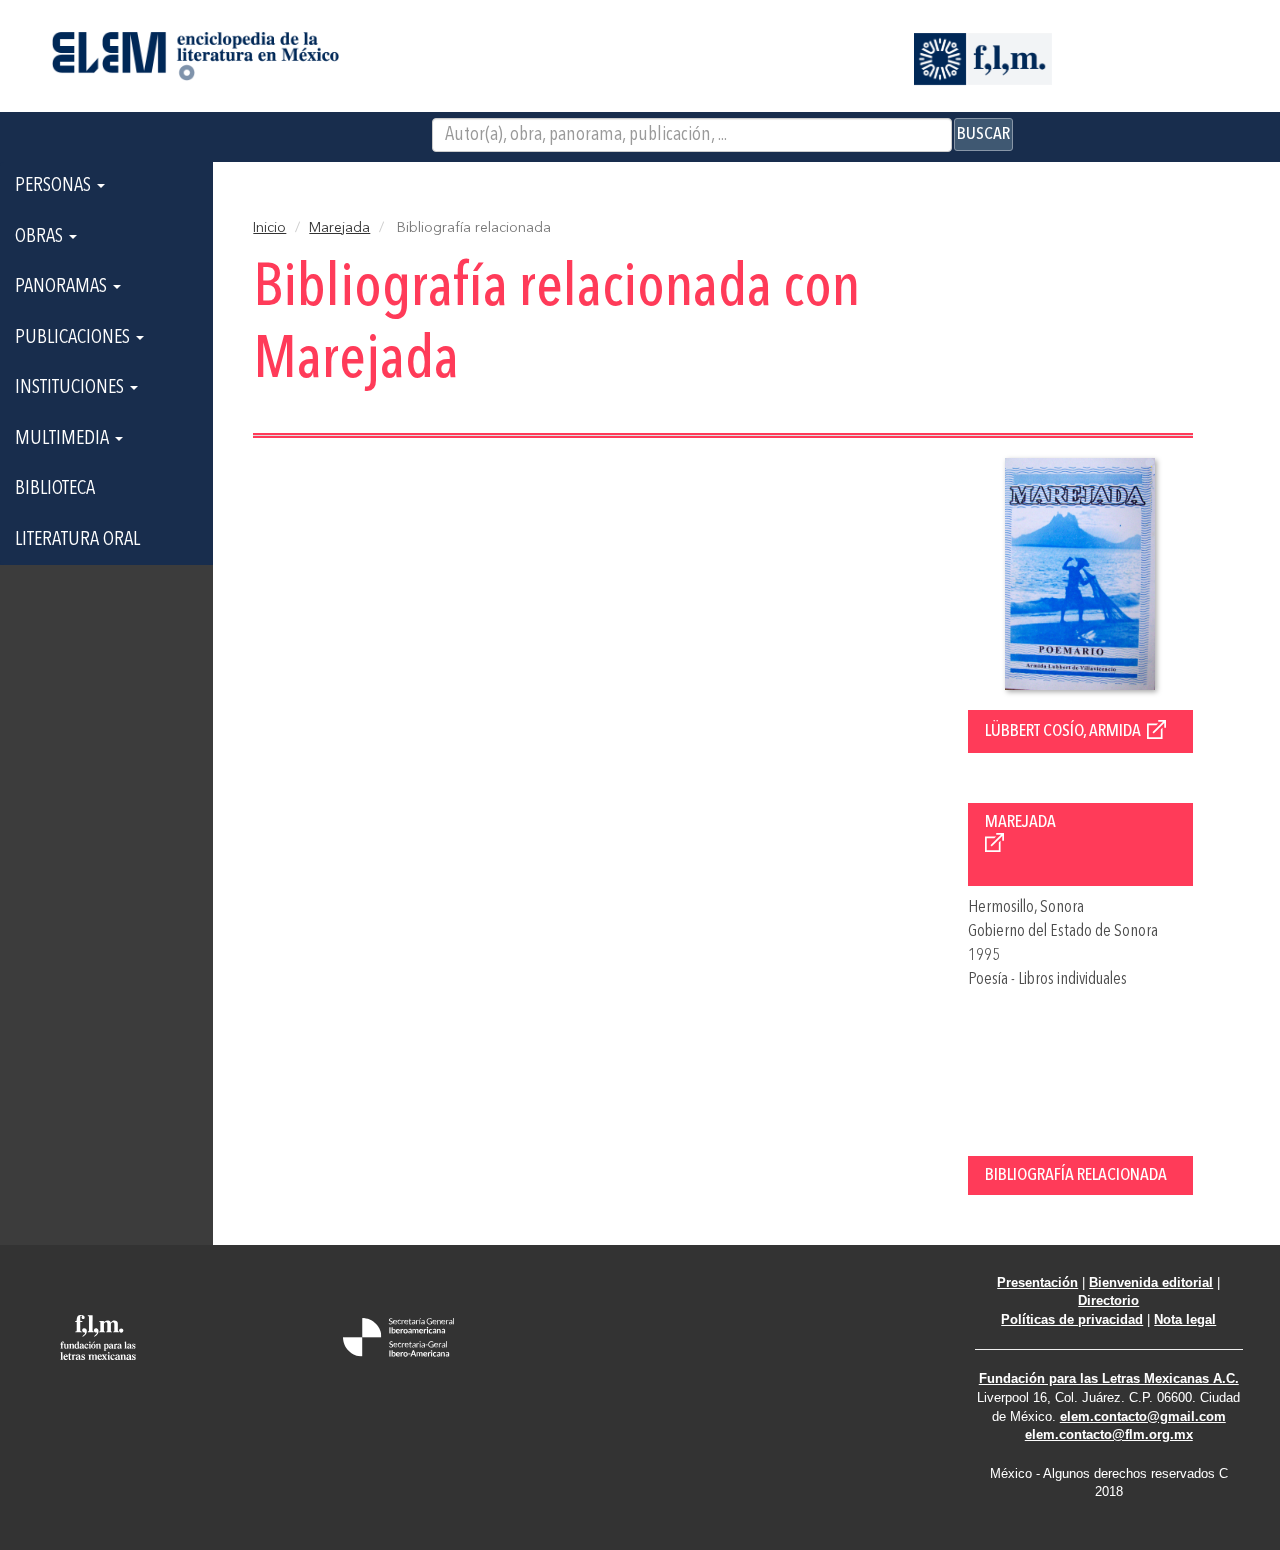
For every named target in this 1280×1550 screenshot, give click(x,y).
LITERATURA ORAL (77, 540)
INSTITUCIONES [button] (71, 388)
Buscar (983, 134)
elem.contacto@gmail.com (1143, 1416)
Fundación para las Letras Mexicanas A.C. (1109, 1378)
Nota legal (1185, 1319)
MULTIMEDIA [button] (64, 439)
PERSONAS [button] (55, 186)
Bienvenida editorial (1151, 1282)
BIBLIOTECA (55, 489)
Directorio (1108, 1300)
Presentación (1037, 1282)
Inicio (269, 228)
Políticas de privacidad (1072, 1319)
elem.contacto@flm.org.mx (1109, 1434)
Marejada (339, 228)
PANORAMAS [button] (63, 287)
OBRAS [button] (41, 237)
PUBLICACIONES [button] (74, 338)
